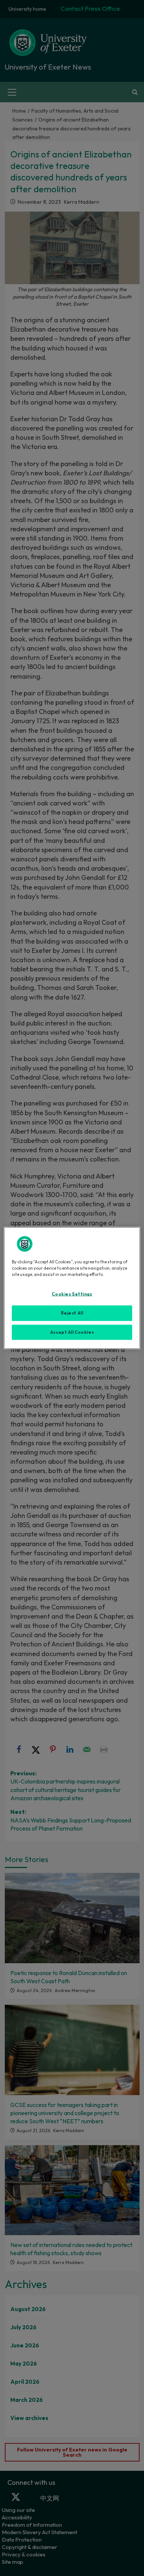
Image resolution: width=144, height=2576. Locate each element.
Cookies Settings (72, 1294)
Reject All (72, 1313)
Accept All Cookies (72, 1332)
